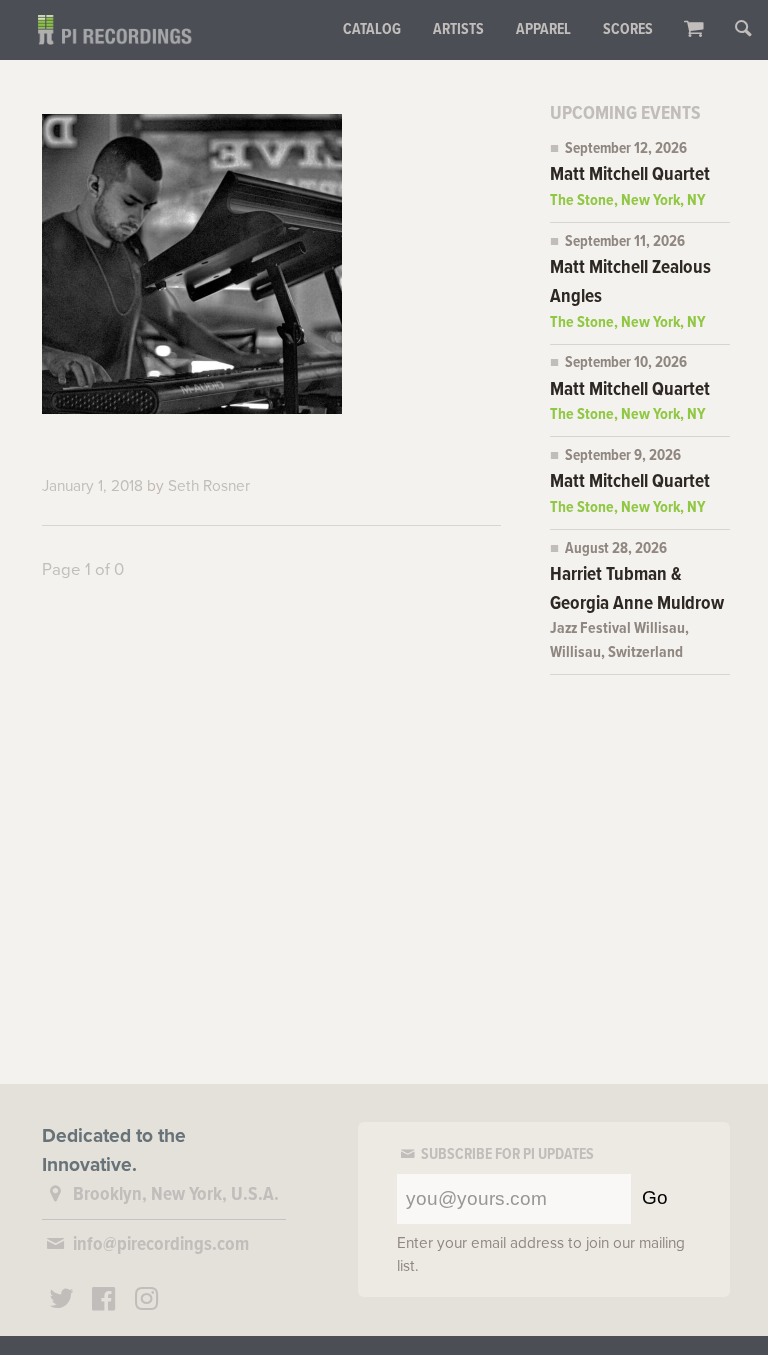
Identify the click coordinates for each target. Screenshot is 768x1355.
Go (655, 1197)
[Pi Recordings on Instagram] (147, 1301)
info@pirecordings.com (161, 1245)
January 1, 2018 (92, 486)
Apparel (543, 30)
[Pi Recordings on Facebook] (104, 1301)
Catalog (372, 30)
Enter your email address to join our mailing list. (541, 1254)
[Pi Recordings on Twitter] (61, 1301)
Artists (458, 30)
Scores (628, 30)
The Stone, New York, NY (628, 201)
